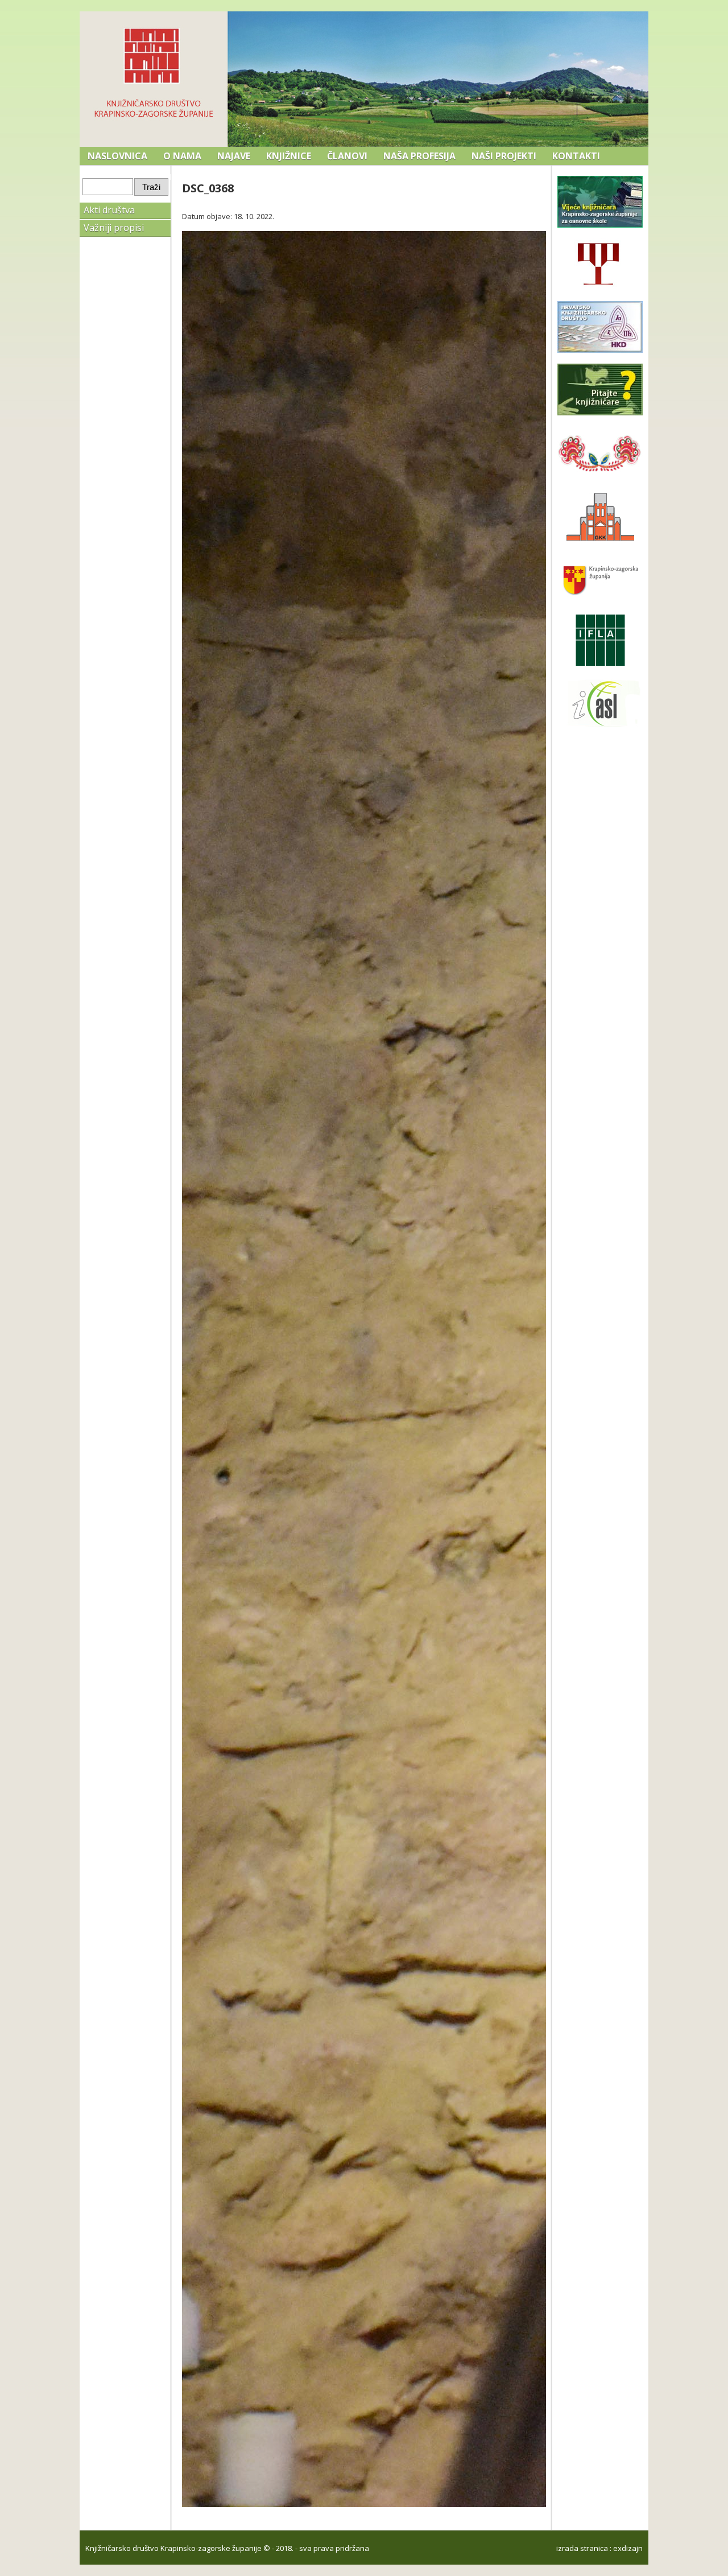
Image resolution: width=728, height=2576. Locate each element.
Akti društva (109, 210)
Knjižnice (289, 156)
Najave (234, 156)
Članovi (347, 156)
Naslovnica (117, 156)
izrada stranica (582, 2548)
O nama (182, 156)
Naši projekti (504, 156)
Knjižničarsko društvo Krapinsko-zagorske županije (173, 2548)
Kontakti (576, 156)
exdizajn (628, 2548)
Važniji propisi (114, 228)
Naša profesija (419, 156)
